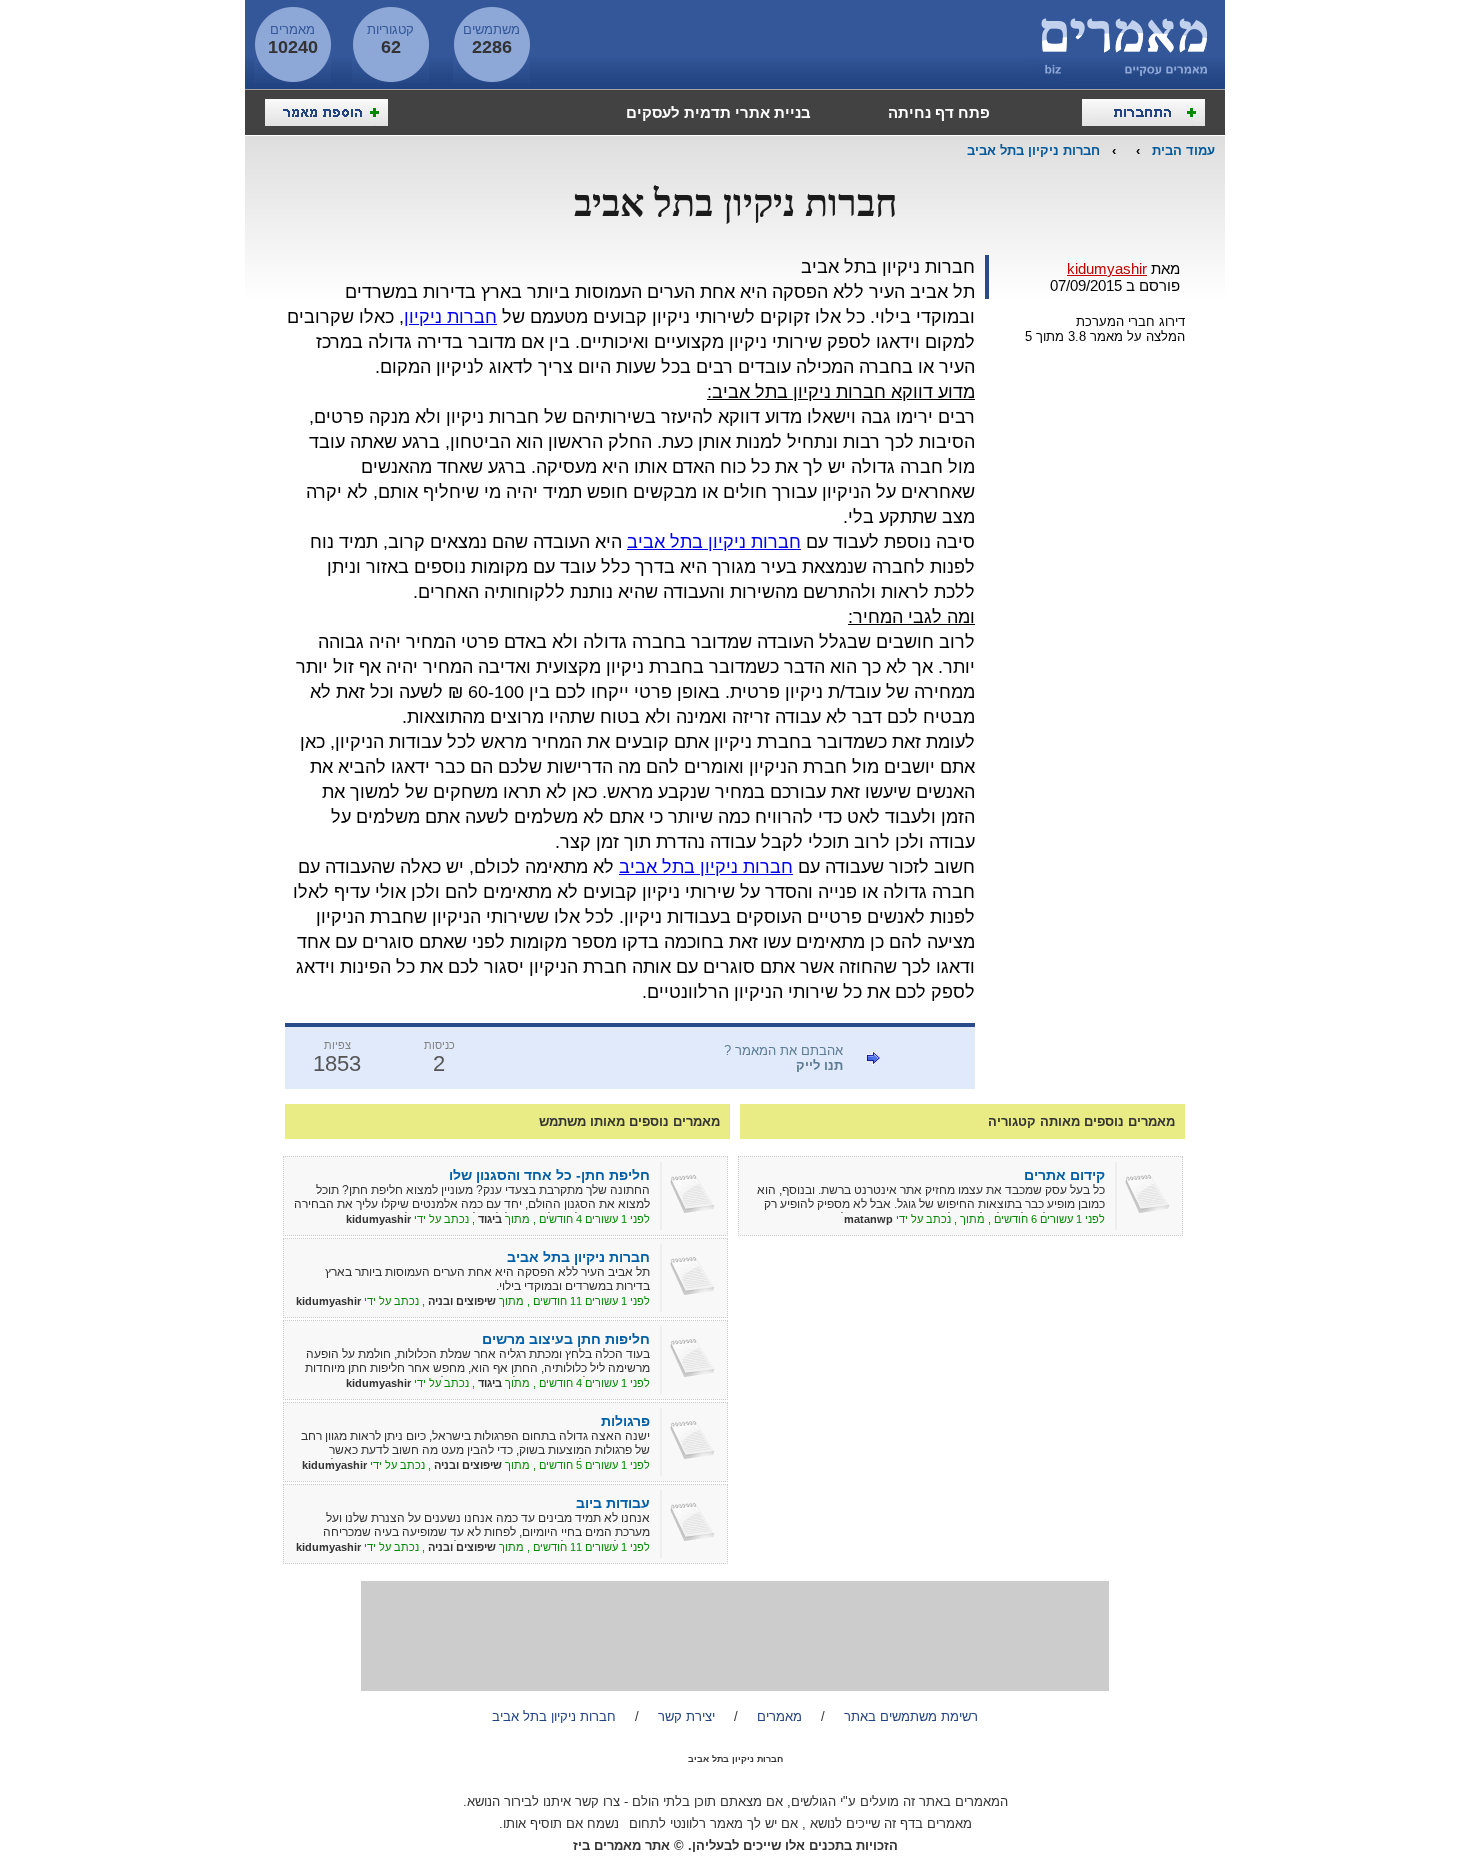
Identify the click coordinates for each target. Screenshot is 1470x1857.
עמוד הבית (1183, 150)
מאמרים (779, 1716)
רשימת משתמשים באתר (911, 1716)
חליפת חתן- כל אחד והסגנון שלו (549, 1175)
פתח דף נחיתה (939, 112)
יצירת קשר (686, 1716)
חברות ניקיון (450, 317)
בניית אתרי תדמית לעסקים (718, 112)
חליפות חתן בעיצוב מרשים (566, 1339)
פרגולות (625, 1421)
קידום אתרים (1064, 1175)
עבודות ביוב (613, 1503)
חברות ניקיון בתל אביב (1033, 150)
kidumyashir (1107, 268)
